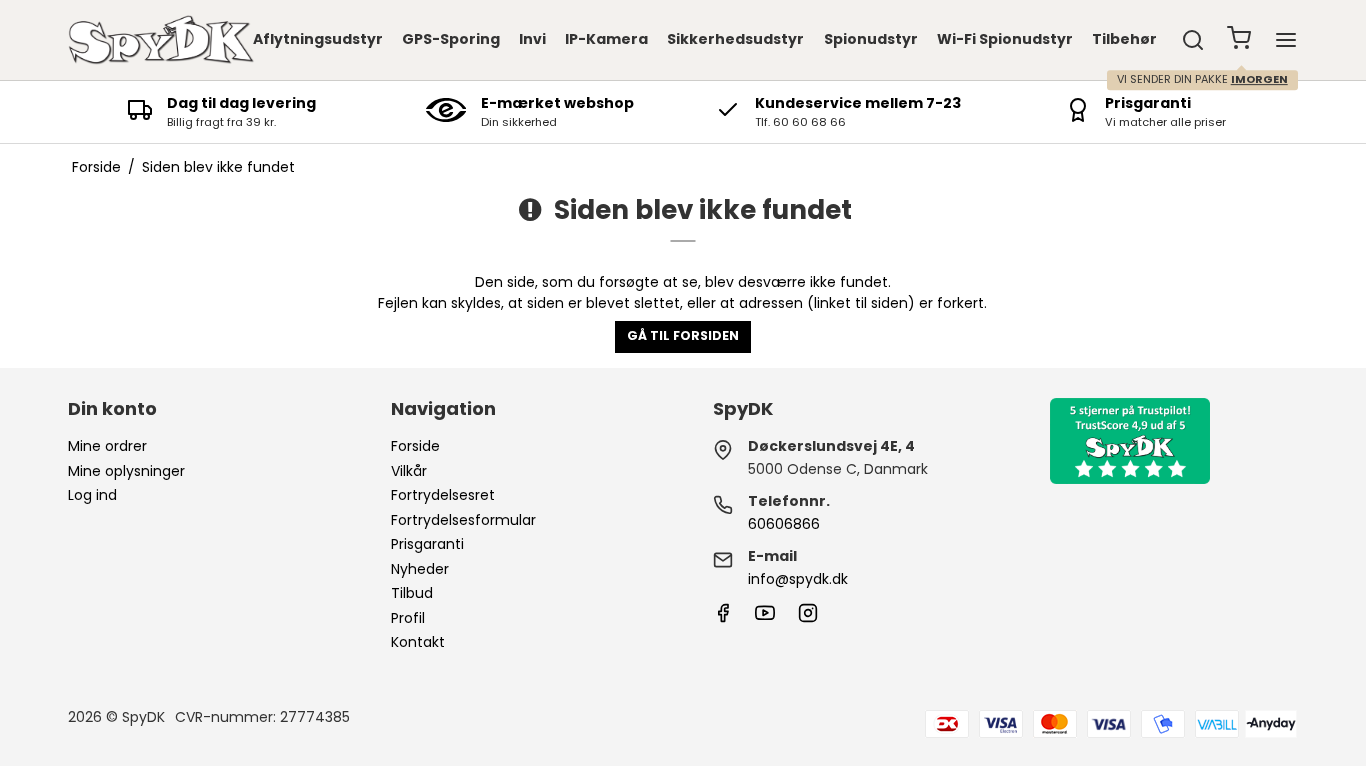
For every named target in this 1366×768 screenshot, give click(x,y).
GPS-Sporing (451, 39)
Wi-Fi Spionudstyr (1005, 39)
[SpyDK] (161, 40)
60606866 (784, 524)
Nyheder (420, 569)
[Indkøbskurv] (1239, 40)
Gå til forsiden (683, 335)
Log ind (92, 495)
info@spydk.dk (798, 579)
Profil (408, 618)
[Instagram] (808, 618)
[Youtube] (765, 618)
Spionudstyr (871, 39)
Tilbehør (1124, 39)
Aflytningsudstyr (318, 39)
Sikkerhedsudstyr (735, 39)
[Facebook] (723, 618)
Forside (415, 446)
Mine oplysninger (126, 471)
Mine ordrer (107, 446)
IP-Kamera (606, 39)
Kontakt (418, 642)
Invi (532, 39)
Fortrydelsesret (443, 495)
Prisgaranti (427, 544)
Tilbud (412, 593)
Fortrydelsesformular (463, 520)
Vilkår (409, 471)
